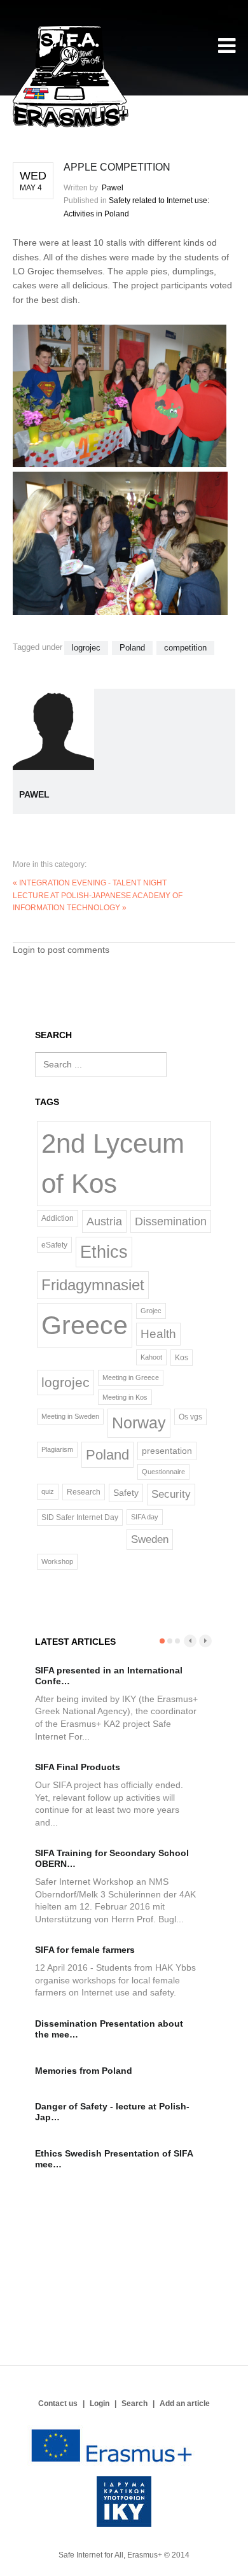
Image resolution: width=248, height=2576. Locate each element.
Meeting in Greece (131, 1377)
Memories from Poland (84, 2071)
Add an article (185, 2404)
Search (134, 2404)
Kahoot (151, 1357)
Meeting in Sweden (70, 1416)
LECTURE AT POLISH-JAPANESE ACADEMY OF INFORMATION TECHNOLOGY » (98, 902)
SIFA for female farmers (85, 1950)
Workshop (57, 1561)
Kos (182, 1357)
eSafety (54, 1245)
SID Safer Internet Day (80, 1517)
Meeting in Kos (125, 1397)
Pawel (113, 188)
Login (100, 2404)
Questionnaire (163, 1472)
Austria (104, 1221)
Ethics (104, 1252)
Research (84, 1492)
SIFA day (145, 1517)
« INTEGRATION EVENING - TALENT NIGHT (90, 883)
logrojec (86, 648)
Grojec (151, 1311)
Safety (126, 1493)
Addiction (58, 1218)
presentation (167, 1451)
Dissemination (171, 1221)
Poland (132, 648)
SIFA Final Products (78, 1767)
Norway (139, 1423)
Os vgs (190, 1417)
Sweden (150, 1539)
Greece (85, 1325)
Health (158, 1334)
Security (171, 1494)
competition (185, 648)
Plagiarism (57, 1449)
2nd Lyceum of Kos (113, 1164)
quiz (48, 1491)
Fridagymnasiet (93, 1285)
